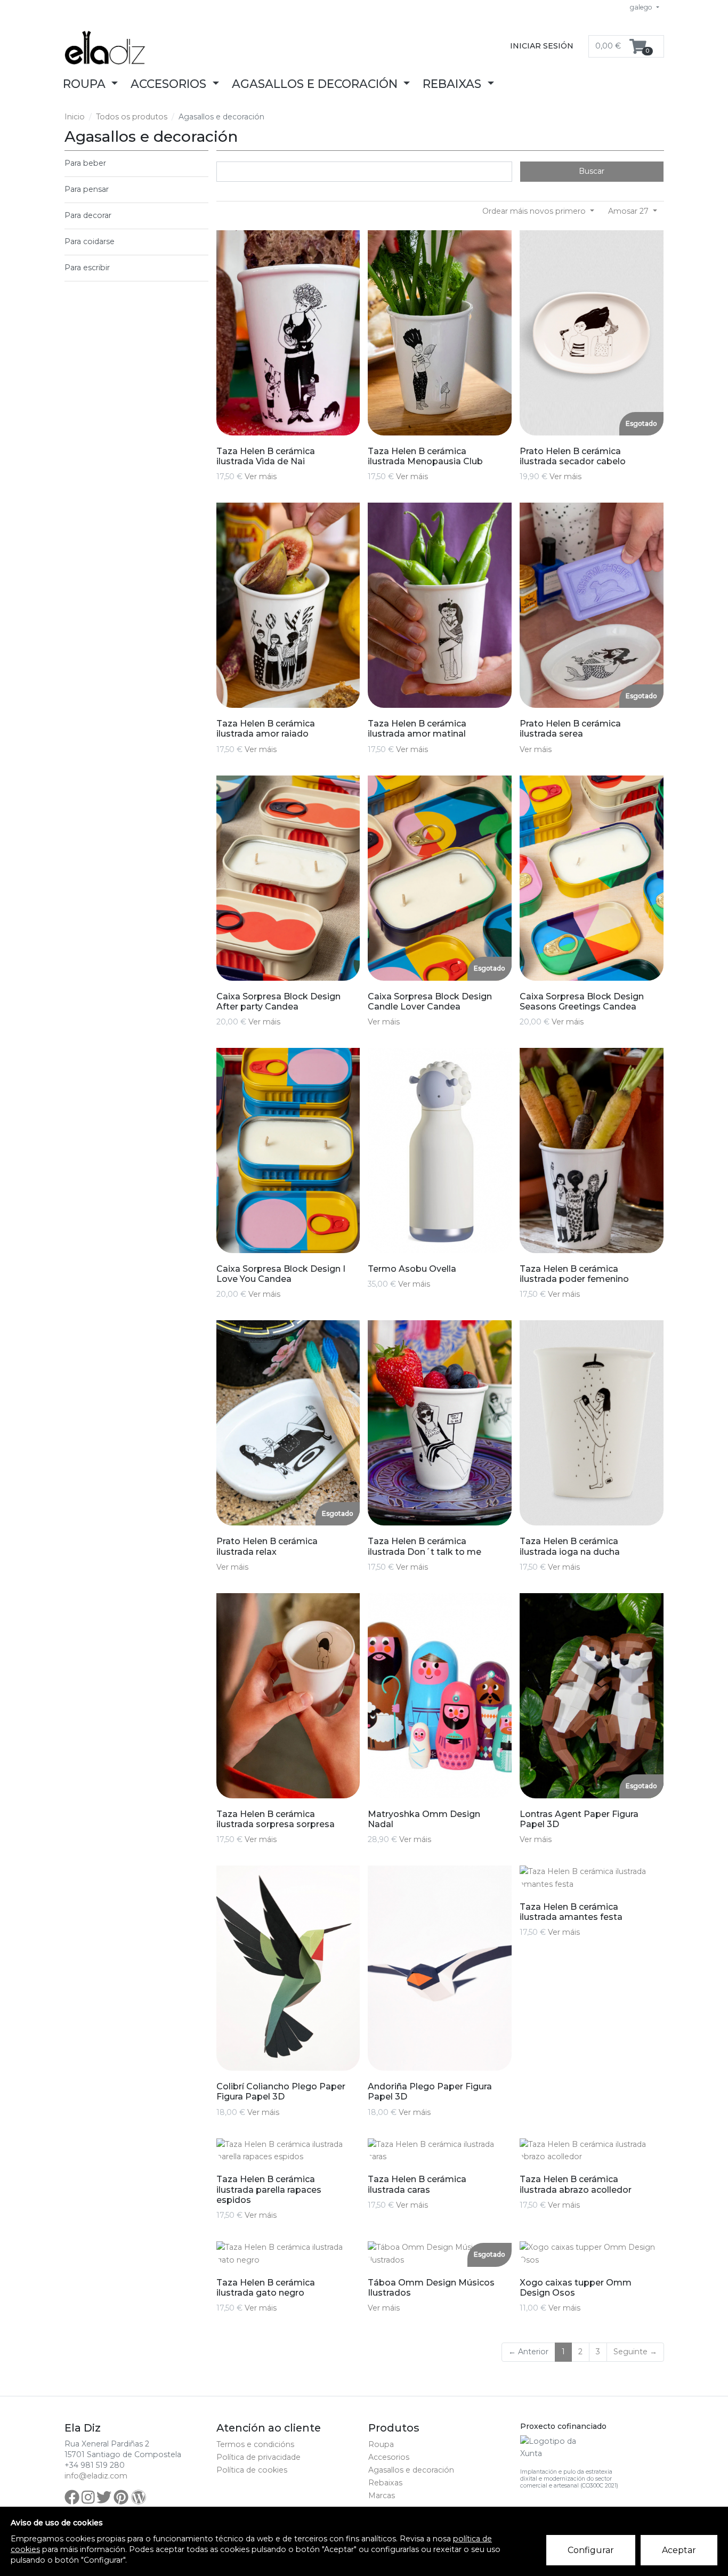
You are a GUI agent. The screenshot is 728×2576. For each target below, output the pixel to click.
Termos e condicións (255, 2444)
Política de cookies (252, 2470)
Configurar (591, 2550)
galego (642, 7)
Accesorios (389, 2457)
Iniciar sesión (542, 46)
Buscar (592, 171)
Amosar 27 (629, 211)
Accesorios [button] (170, 84)
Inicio (75, 117)
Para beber (85, 163)
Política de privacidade (258, 2457)
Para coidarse (90, 241)
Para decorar (88, 215)
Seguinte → (635, 2352)
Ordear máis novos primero (535, 211)
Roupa (381, 2444)
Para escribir (87, 268)
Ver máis (261, 477)
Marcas (382, 2496)
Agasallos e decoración (411, 2470)
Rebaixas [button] (454, 84)
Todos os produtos (132, 117)
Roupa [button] (86, 84)
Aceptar (679, 2550)
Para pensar (87, 189)
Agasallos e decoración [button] (316, 84)
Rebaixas (385, 2483)
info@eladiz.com (96, 2476)
